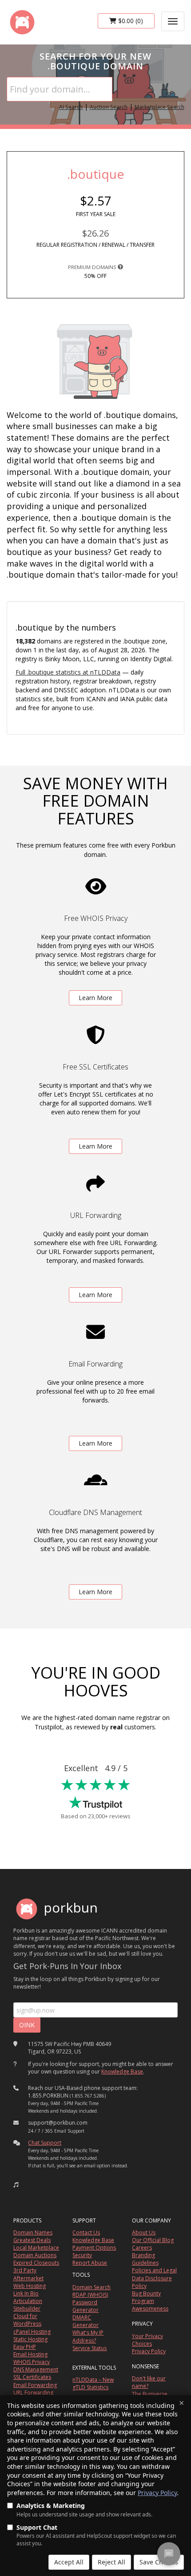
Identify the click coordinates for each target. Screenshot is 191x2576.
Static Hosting (30, 2339)
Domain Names (33, 2232)
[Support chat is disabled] (169, 2554)
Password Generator (86, 2306)
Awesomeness (150, 2309)
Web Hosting (30, 2286)
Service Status (90, 2348)
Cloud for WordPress (27, 2320)
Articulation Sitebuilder (28, 2305)
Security (82, 2255)
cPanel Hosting (32, 2332)
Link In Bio (26, 2293)
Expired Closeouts (36, 2263)
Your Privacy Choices (147, 2340)
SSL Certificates (32, 2377)
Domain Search (92, 2287)
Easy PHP (25, 2347)
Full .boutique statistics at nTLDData (68, 672)
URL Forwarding (33, 2393)
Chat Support (45, 2143)
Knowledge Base (122, 2072)
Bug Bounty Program (146, 2297)
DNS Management (36, 2369)
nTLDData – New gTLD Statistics (93, 2383)
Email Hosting (30, 2354)
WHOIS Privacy (32, 2362)
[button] (16, 2185)
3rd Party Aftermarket (28, 2274)
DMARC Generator (86, 2321)
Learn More (95, 998)
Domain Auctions (35, 2255)
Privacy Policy (157, 2493)
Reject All (111, 2562)
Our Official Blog (153, 2240)
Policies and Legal (154, 2270)
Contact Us (86, 2232)
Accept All (69, 2562)
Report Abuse (90, 2263)
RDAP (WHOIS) (90, 2295)
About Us (144, 2232)
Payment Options (94, 2248)
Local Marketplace (36, 2248)
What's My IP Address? (88, 2336)
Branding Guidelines (145, 2259)
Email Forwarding (35, 2385)
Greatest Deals (32, 2240)
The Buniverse (150, 2394)
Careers (142, 2248)
